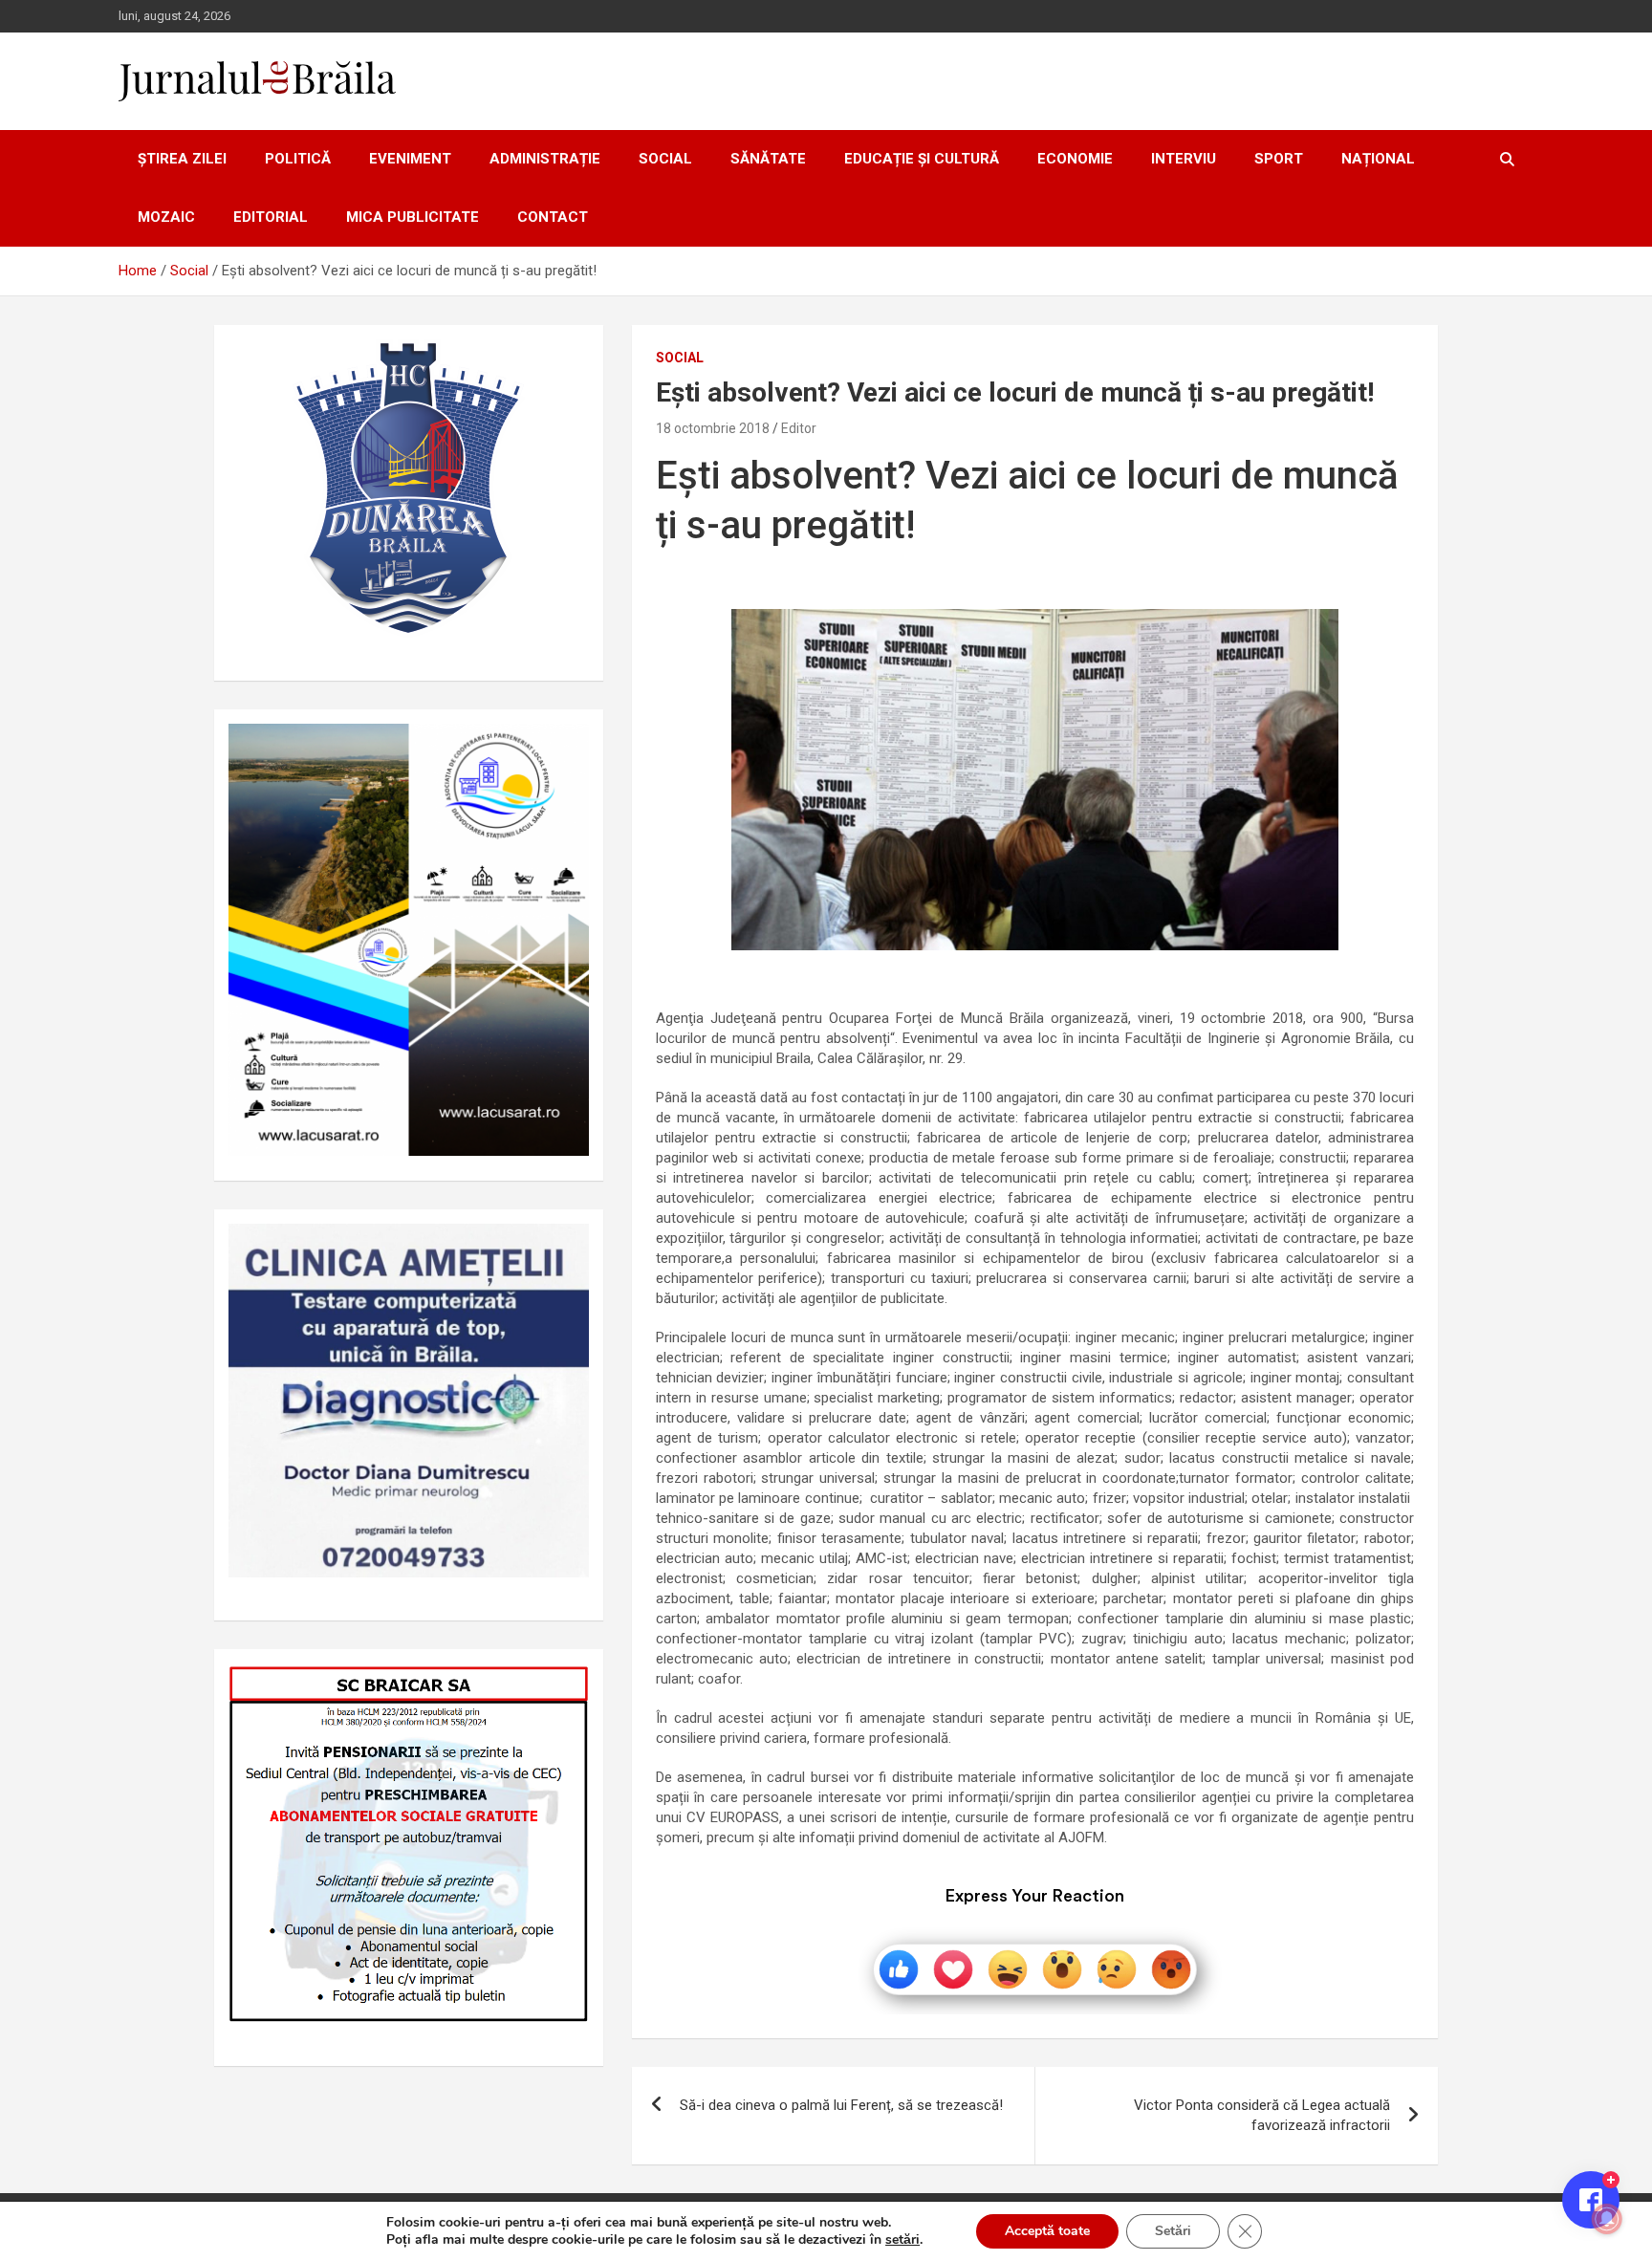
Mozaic (166, 217)
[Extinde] (564, 1249)
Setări (1173, 2231)
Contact (553, 217)
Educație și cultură (922, 159)
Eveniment (410, 159)
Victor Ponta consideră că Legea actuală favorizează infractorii (1262, 2115)
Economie (1075, 159)
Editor (799, 428)
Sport (1279, 159)
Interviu (1184, 159)
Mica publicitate (413, 217)
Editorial (271, 217)
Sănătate (768, 159)
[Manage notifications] (1607, 2219)
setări (902, 2240)
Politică (298, 159)
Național (1378, 159)
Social (665, 159)
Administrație (545, 159)
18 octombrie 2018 (713, 428)
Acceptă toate (1047, 2231)
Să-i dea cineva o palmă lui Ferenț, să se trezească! (841, 2105)
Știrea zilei (182, 159)
